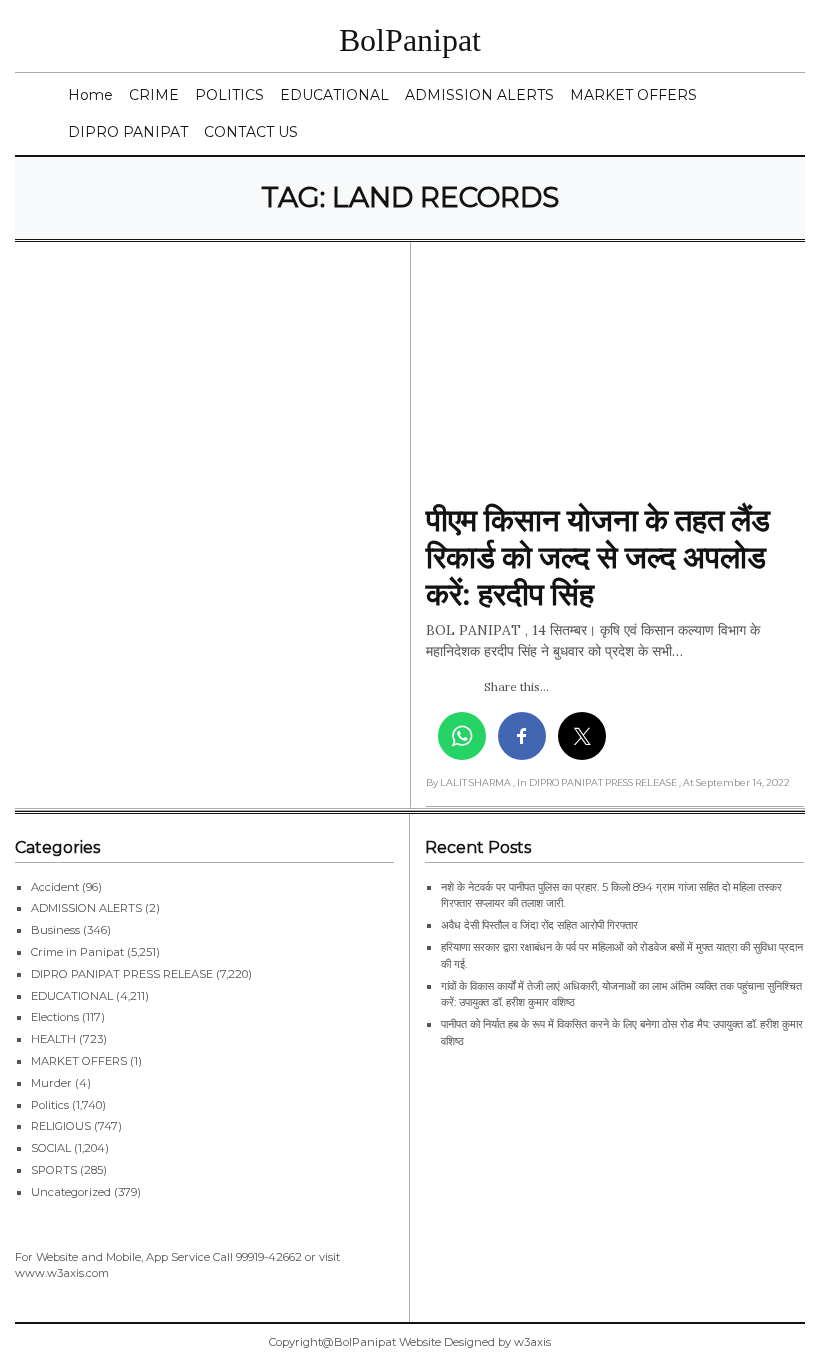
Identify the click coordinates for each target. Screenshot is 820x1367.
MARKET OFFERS (633, 95)
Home (90, 95)
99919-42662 (269, 1257)
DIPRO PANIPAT (128, 132)
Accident (55, 887)
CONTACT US (251, 132)
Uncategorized (71, 1192)
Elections (55, 1017)
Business (55, 930)
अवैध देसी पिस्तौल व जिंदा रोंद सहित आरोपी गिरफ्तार (539, 925)
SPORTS (54, 1170)
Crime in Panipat (77, 952)
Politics (50, 1105)
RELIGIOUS (61, 1126)
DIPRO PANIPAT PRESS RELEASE (122, 974)
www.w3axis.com (62, 1273)
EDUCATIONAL (334, 95)
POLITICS (229, 95)
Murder (51, 1083)
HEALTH (53, 1039)
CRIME (154, 95)
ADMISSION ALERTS (479, 95)
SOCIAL (51, 1148)
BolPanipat (410, 40)
